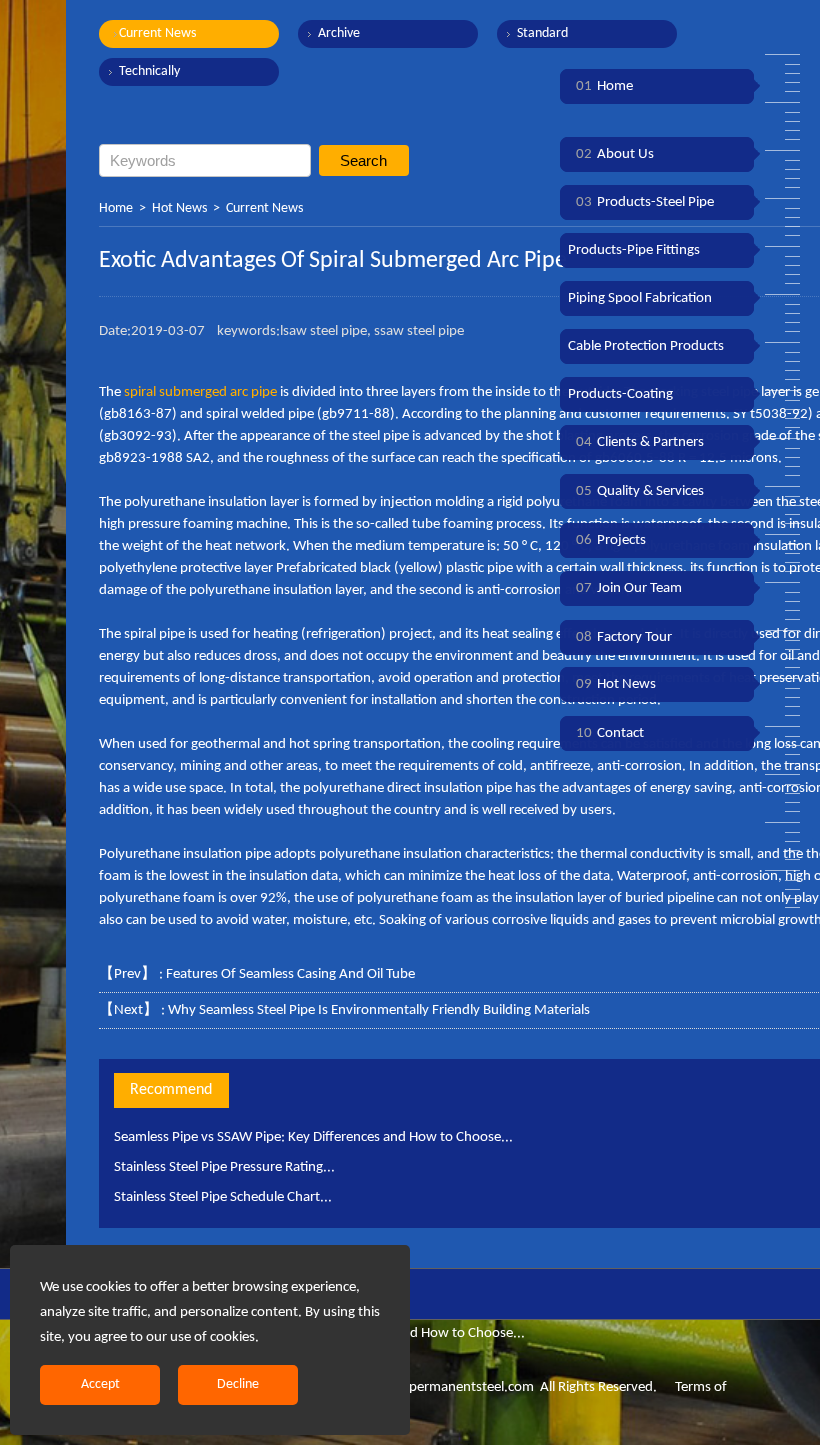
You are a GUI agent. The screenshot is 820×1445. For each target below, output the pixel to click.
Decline (238, 1384)
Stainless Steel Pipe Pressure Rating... (224, 1167)
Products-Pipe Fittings (634, 250)
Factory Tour (624, 637)
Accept (100, 1384)
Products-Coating (620, 394)
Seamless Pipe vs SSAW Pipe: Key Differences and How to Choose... (313, 1137)
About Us (615, 154)
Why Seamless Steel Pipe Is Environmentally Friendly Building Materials (379, 1010)
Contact (610, 733)
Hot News (179, 208)
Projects (611, 540)
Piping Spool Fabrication (640, 298)
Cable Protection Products (646, 346)
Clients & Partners (640, 442)
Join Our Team (629, 588)
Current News (157, 33)
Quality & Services (640, 491)
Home (116, 208)
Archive (339, 33)
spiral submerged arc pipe (200, 392)
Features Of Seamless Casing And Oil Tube (290, 974)
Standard (542, 33)
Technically (149, 71)
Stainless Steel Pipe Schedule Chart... (223, 1197)
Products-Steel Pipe (645, 202)
